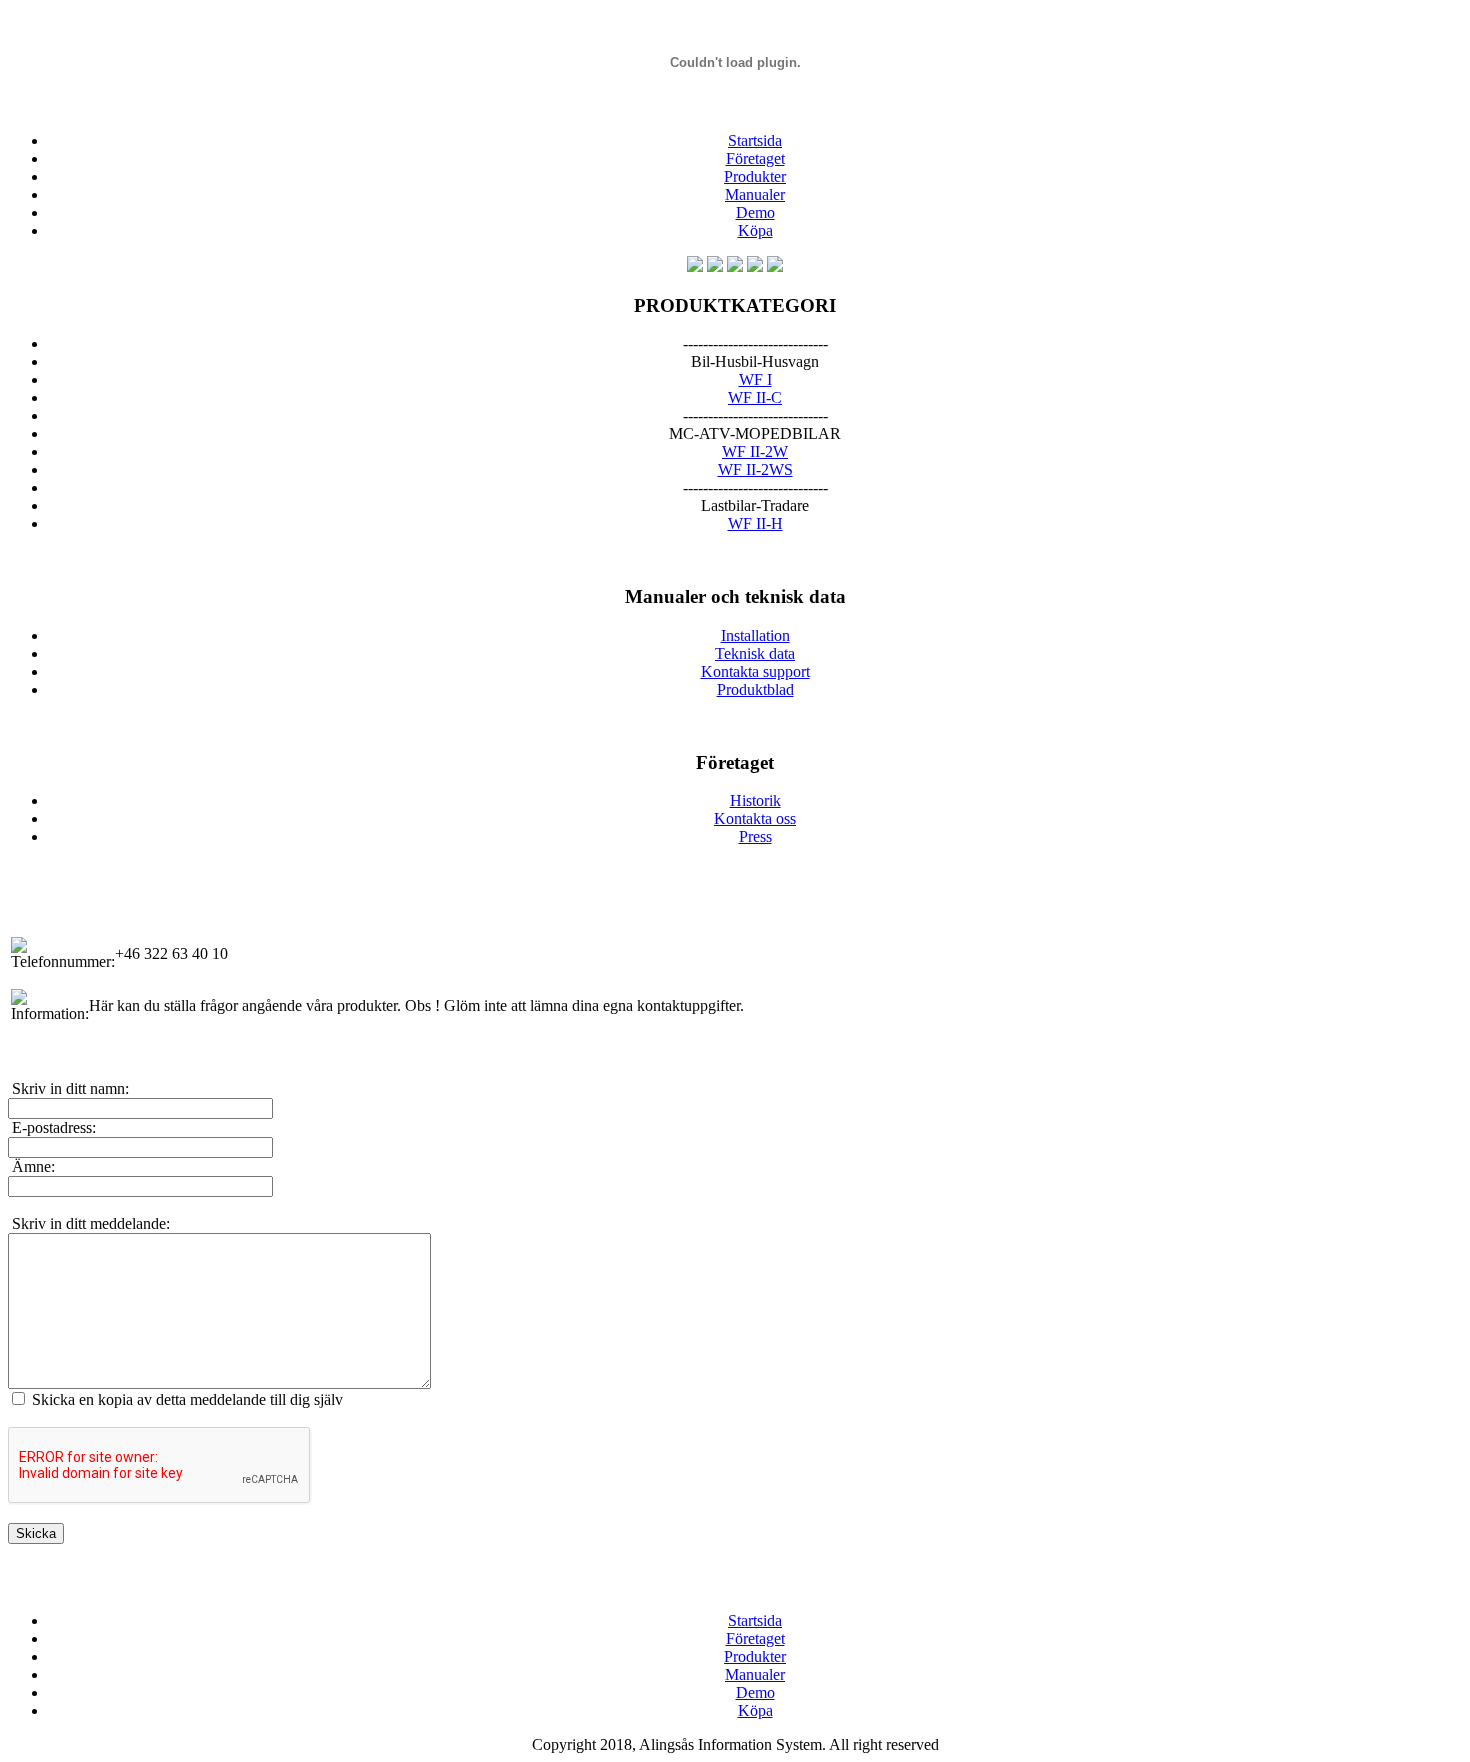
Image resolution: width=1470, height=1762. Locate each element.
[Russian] (775, 266)
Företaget (755, 158)
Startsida (755, 140)
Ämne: (31, 1166)
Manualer (755, 194)
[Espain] (755, 266)
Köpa (755, 230)
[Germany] (715, 266)
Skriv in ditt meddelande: (89, 1223)
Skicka (36, 1533)
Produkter (755, 176)
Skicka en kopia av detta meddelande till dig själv (187, 1399)
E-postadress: (52, 1127)
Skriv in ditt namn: (68, 1088)
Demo (755, 212)
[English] (695, 266)
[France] (735, 266)
